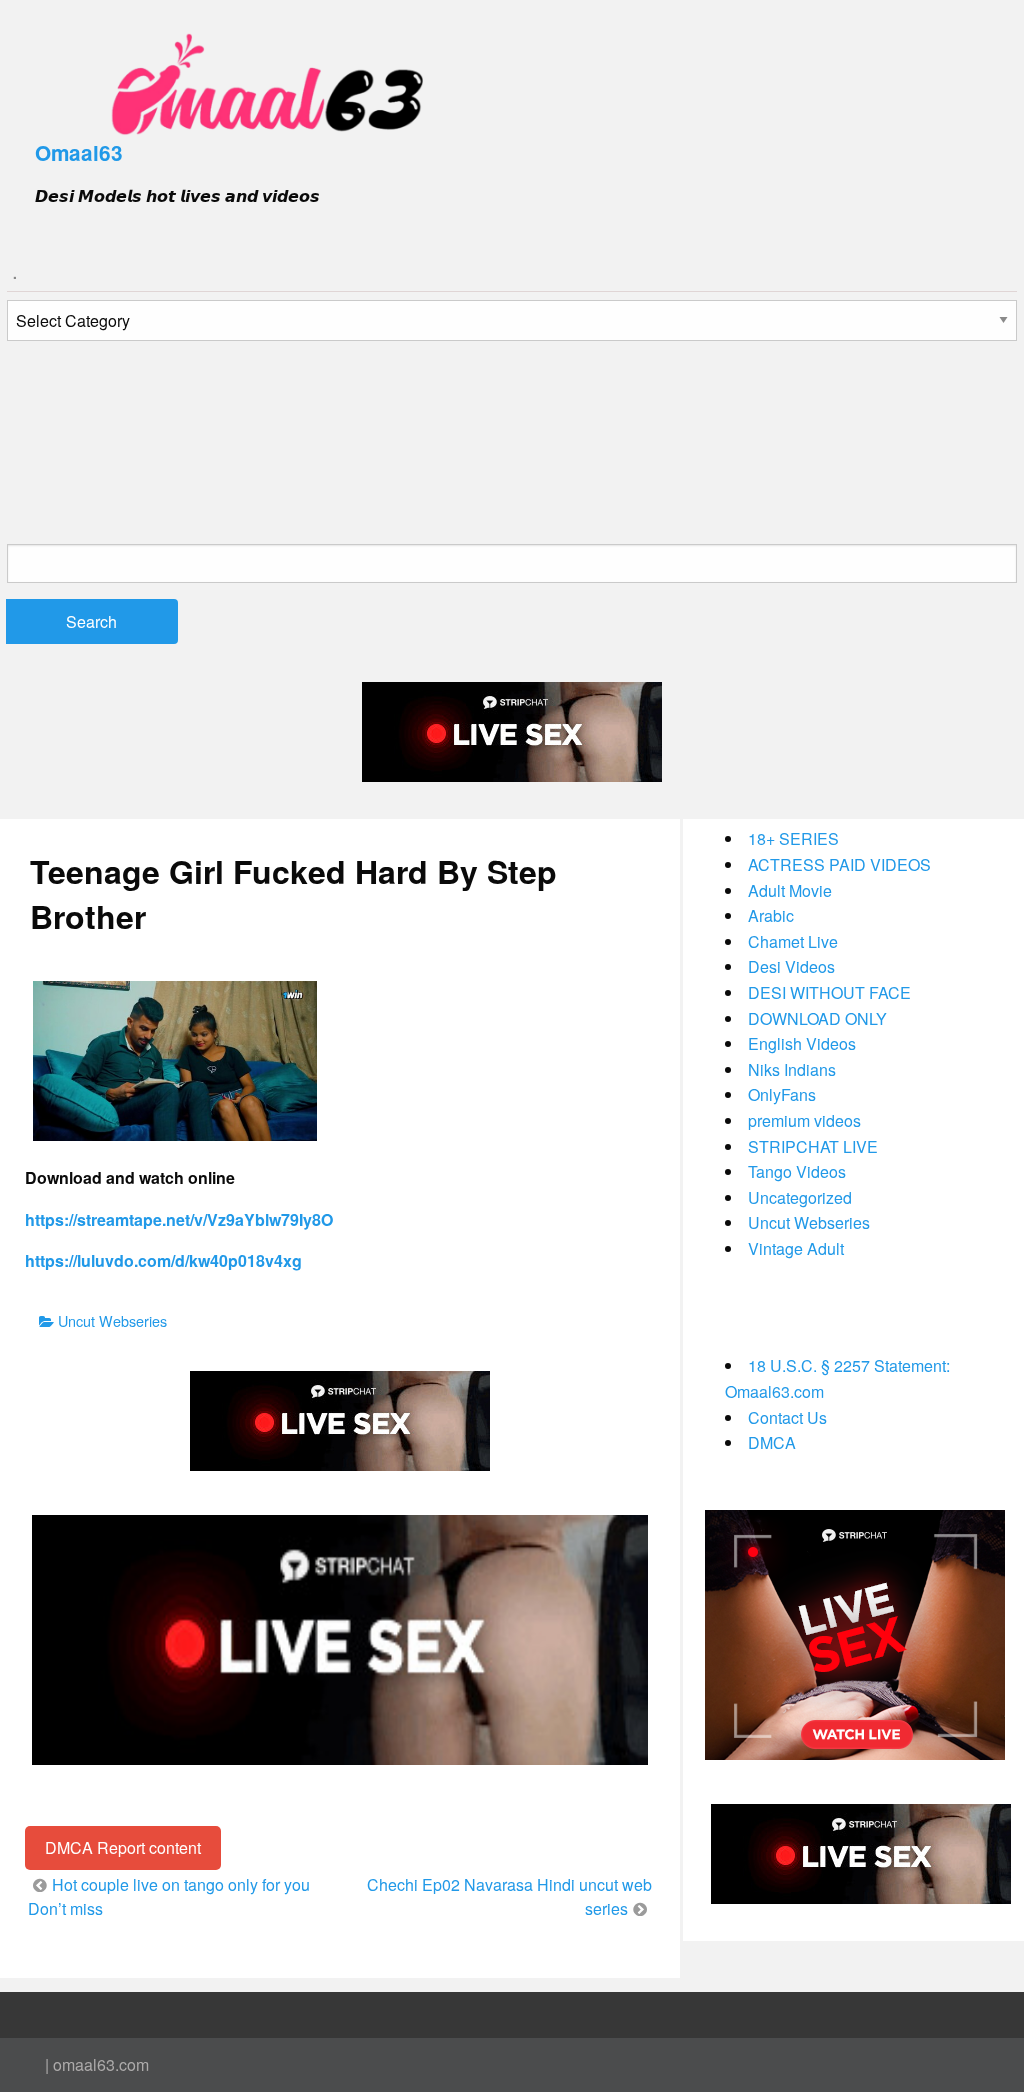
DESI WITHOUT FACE (829, 992)
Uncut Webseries (112, 1320)
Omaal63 (79, 152)
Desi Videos (791, 966)
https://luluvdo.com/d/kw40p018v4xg (163, 1260)
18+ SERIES (793, 838)
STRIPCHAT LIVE (813, 1146)
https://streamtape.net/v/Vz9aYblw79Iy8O (179, 1219)
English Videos (802, 1043)
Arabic (771, 915)
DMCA (772, 1442)
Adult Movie (790, 890)
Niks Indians (792, 1069)
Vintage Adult (796, 1248)
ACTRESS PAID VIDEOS (839, 864)
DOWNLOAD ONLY (817, 1018)
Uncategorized (800, 1197)
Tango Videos (797, 1171)
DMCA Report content (123, 1847)
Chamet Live (793, 941)
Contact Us (787, 1417)
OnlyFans (782, 1094)
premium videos (804, 1120)
